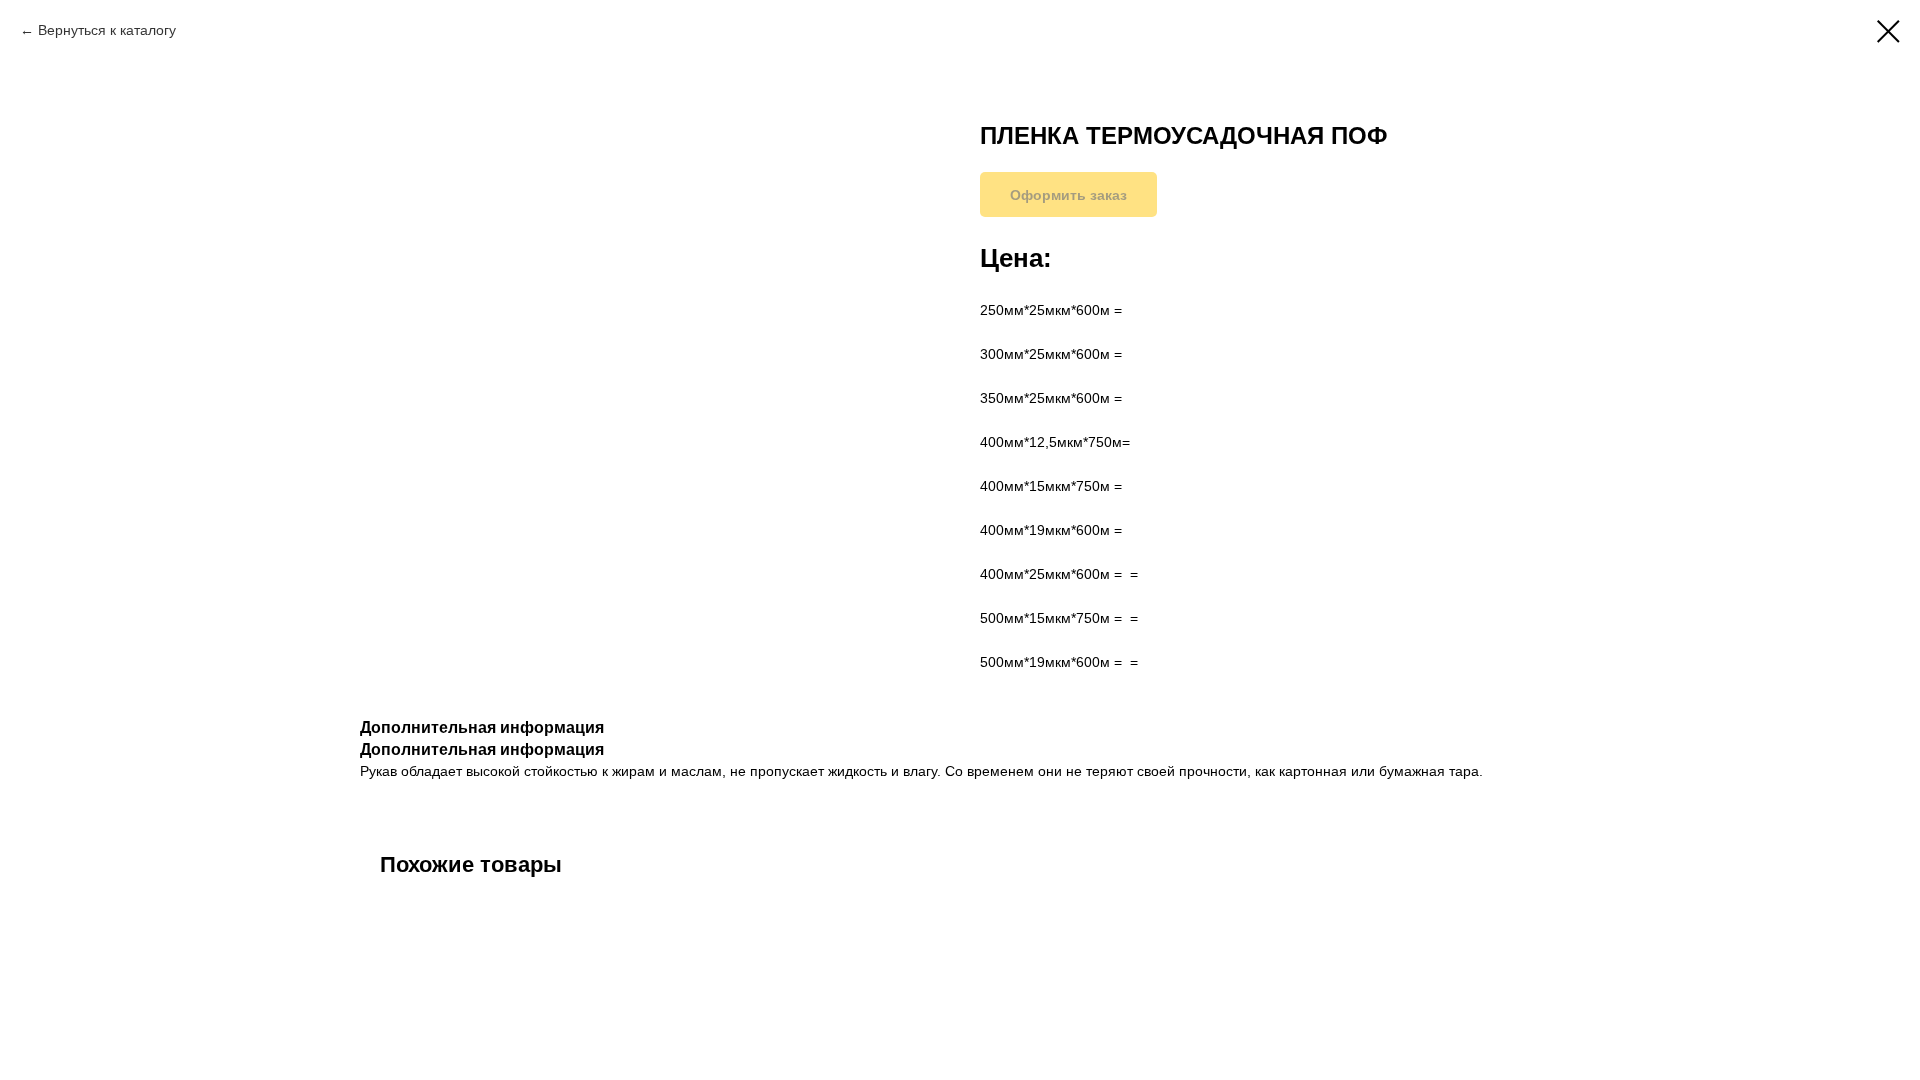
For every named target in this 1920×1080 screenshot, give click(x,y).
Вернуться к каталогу (107, 30)
